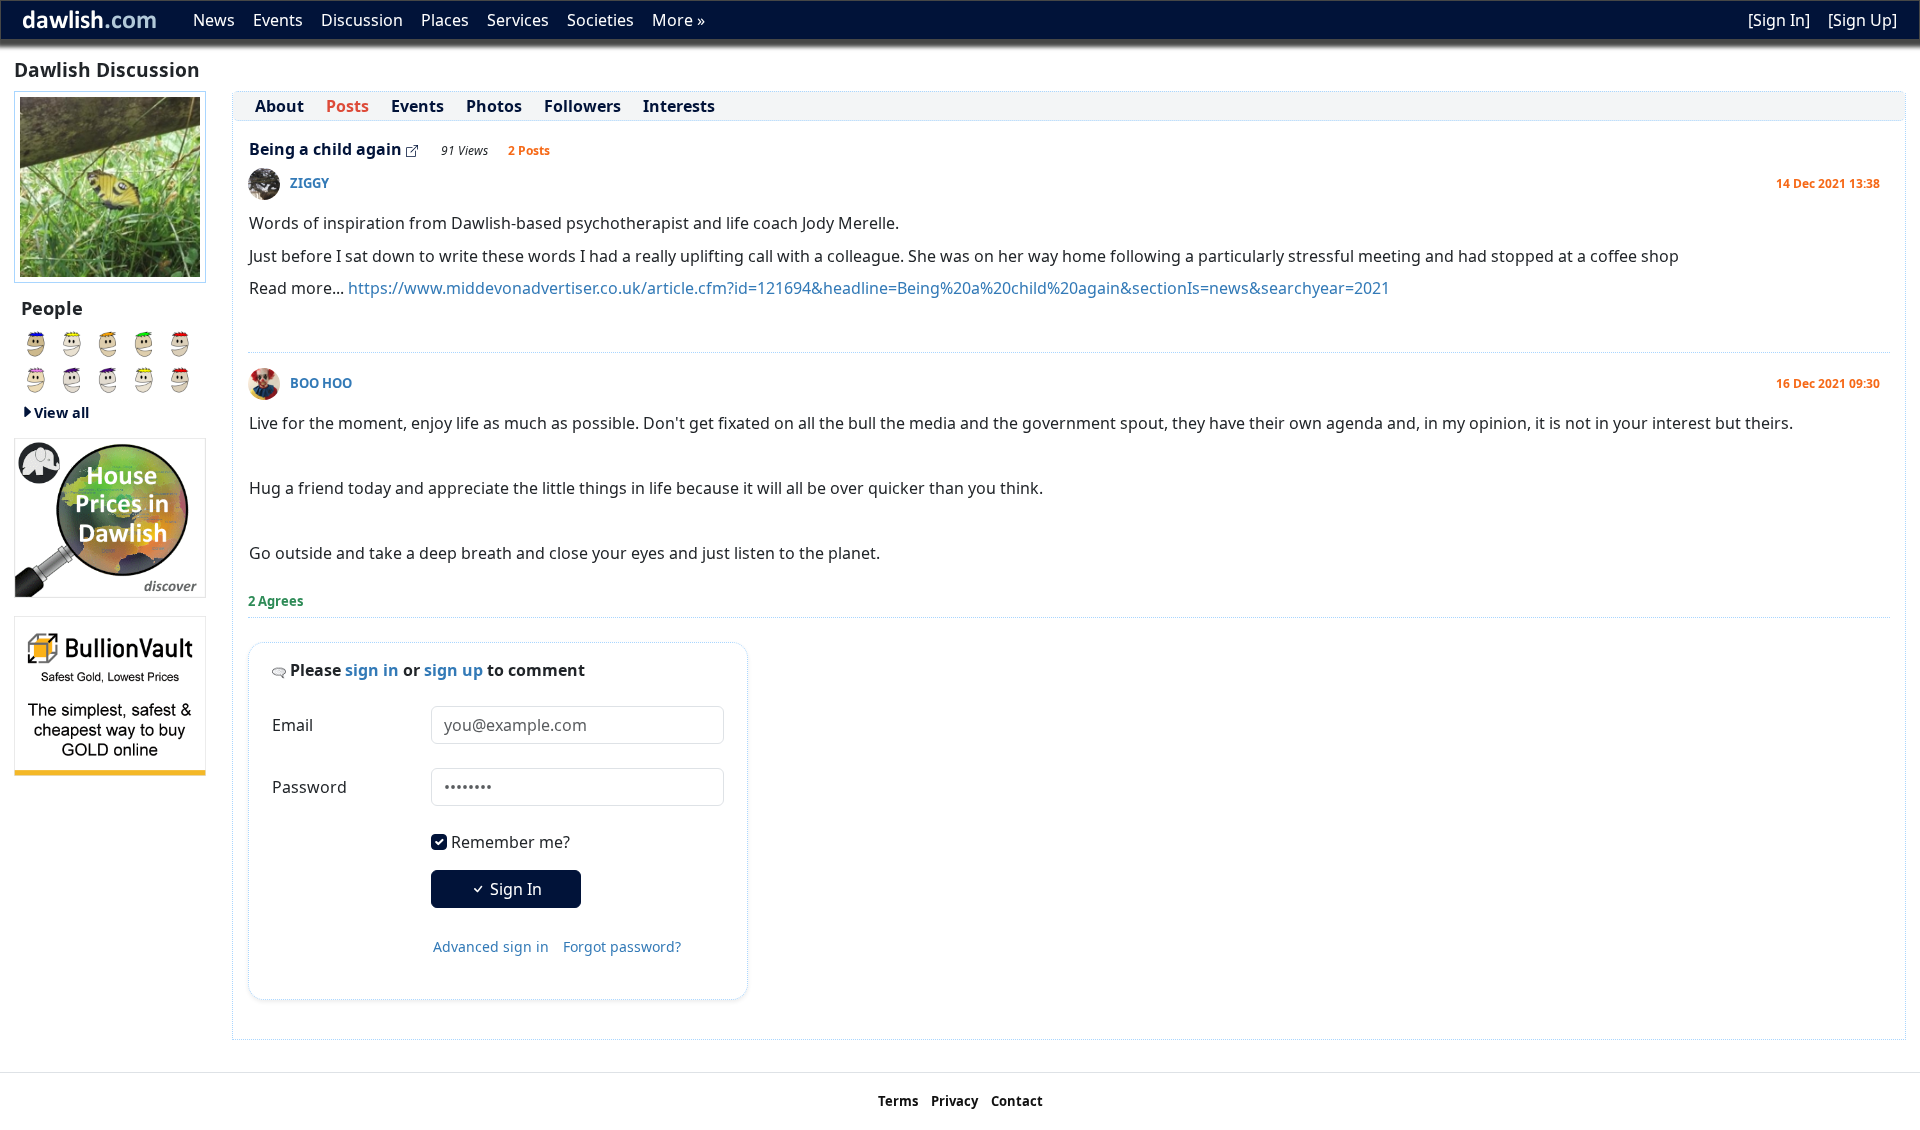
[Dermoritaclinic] (72, 342)
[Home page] (110, 185)
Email (292, 725)
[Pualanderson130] (108, 342)
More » (678, 20)
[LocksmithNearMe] (180, 342)
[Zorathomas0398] (180, 378)
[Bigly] (110, 516)
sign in (372, 670)
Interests (679, 106)
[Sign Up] (1862, 20)
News (214, 20)
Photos (494, 106)
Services (518, 20)
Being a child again (325, 149)
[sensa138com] (144, 342)
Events (278, 20)
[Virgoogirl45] (144, 378)
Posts (347, 106)
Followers (582, 106)
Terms (898, 1101)
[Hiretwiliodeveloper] (108, 378)
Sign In (514, 889)
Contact (1017, 1101)
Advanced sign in (491, 946)
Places (445, 20)
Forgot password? (622, 946)
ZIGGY (309, 183)
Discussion (362, 20)
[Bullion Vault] (110, 694)
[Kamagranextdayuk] (36, 342)
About (279, 106)
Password (309, 787)
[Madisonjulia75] (36, 378)
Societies (600, 20)
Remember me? (510, 842)
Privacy (954, 1101)
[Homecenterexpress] (72, 378)
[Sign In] (1779, 20)
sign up (453, 670)
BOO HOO (321, 383)
